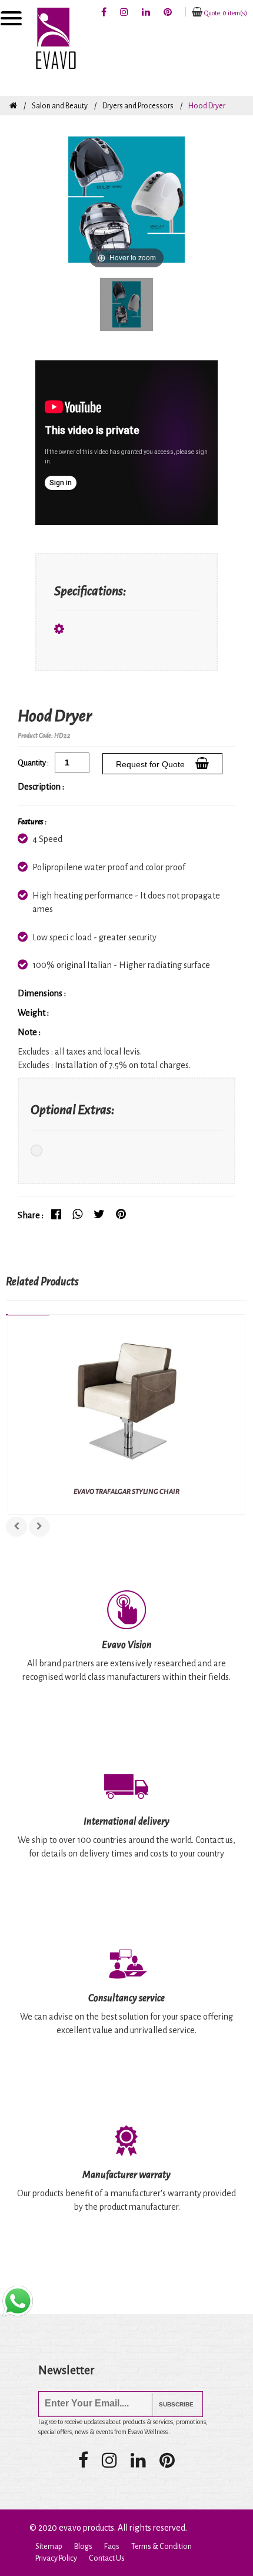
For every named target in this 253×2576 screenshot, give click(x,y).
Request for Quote (153, 764)
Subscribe (167, 2404)
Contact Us (107, 2558)
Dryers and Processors (138, 106)
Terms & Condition (162, 2547)
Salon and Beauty (60, 106)
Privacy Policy (56, 2558)
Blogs (83, 2547)
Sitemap (49, 2547)
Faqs (112, 2547)
